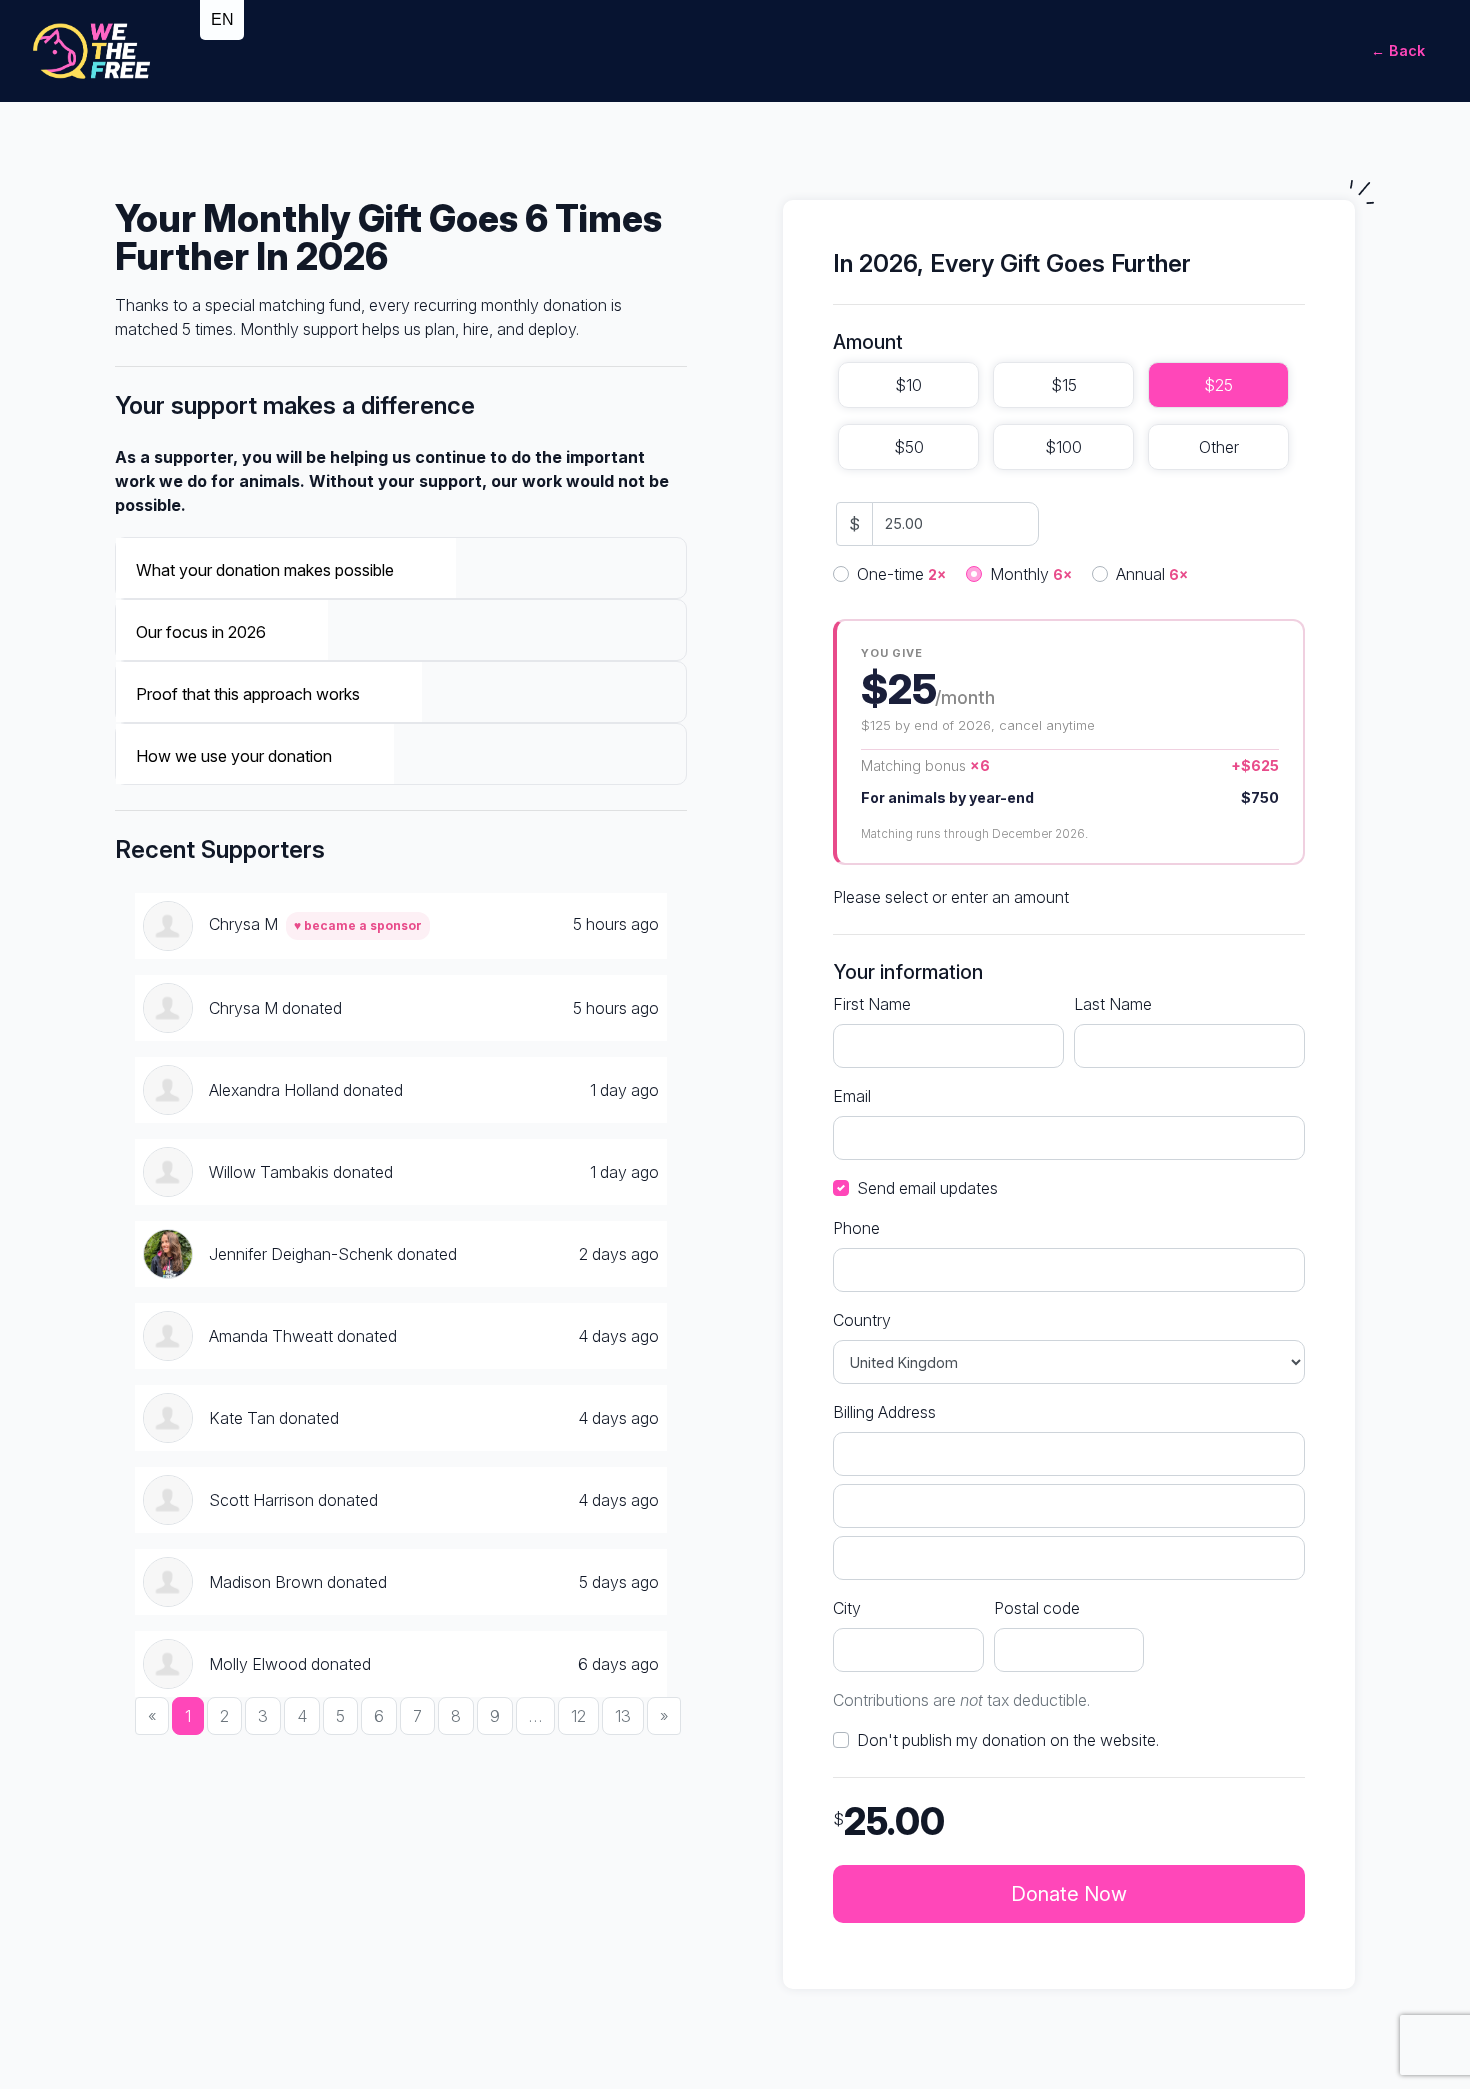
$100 (1063, 447)
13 (623, 1716)
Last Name (1113, 1004)
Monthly (1031, 574)
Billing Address (884, 1412)
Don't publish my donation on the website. (1008, 1740)
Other (1219, 447)
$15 (1064, 385)
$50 (909, 447)
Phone (856, 1228)
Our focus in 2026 (201, 632)
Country (862, 1320)
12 (578, 1716)
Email (852, 1096)
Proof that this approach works (248, 694)
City (847, 1608)
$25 (1218, 385)
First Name (872, 1004)
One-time (901, 574)
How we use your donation (234, 756)
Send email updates (927, 1188)
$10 (908, 385)
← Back (1398, 50)
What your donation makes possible (265, 570)
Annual (1152, 574)
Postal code (1037, 1608)
